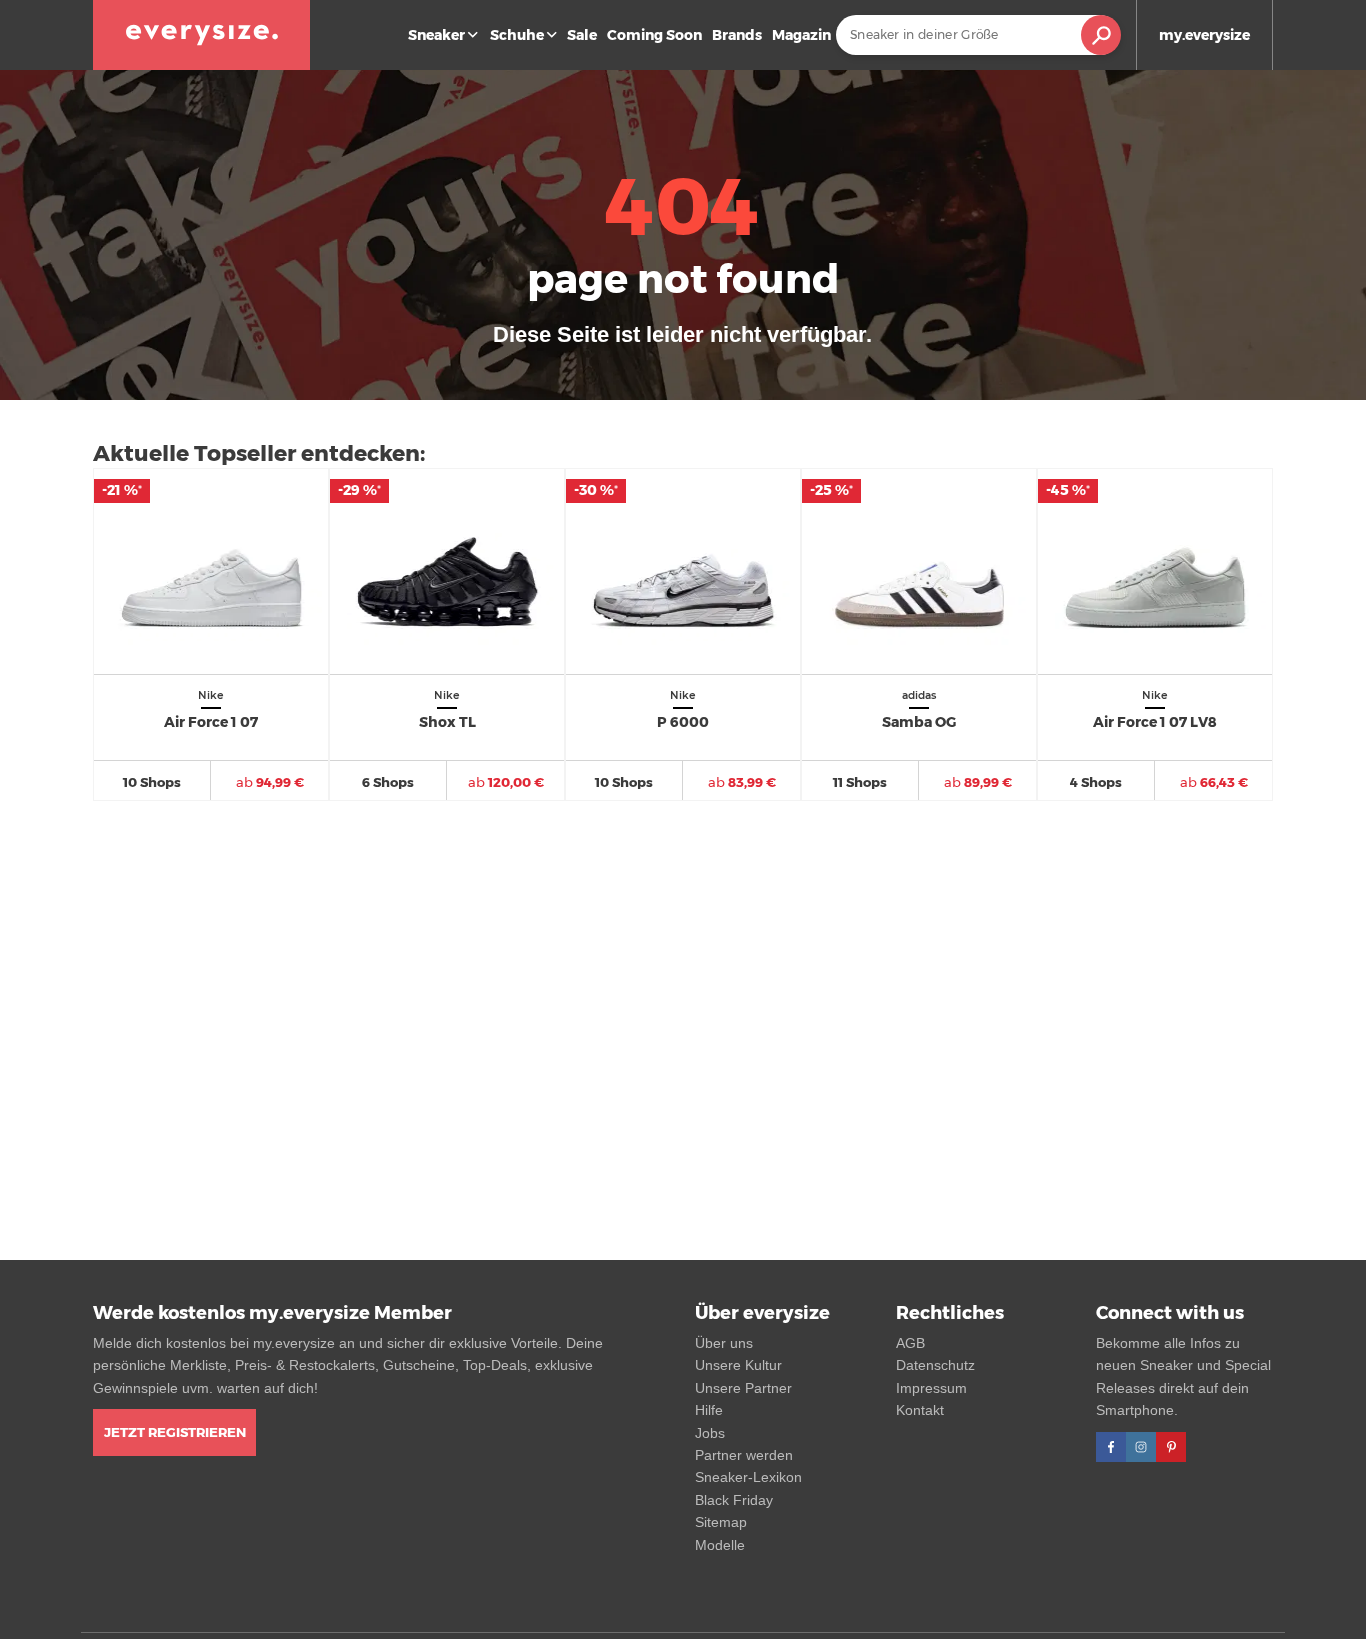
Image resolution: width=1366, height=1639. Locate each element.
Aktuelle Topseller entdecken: (259, 453)
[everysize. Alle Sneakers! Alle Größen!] (201, 35)
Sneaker (436, 35)
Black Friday (734, 1500)
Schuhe (517, 35)
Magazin (801, 35)
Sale (582, 35)
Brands (737, 35)
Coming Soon (654, 35)
